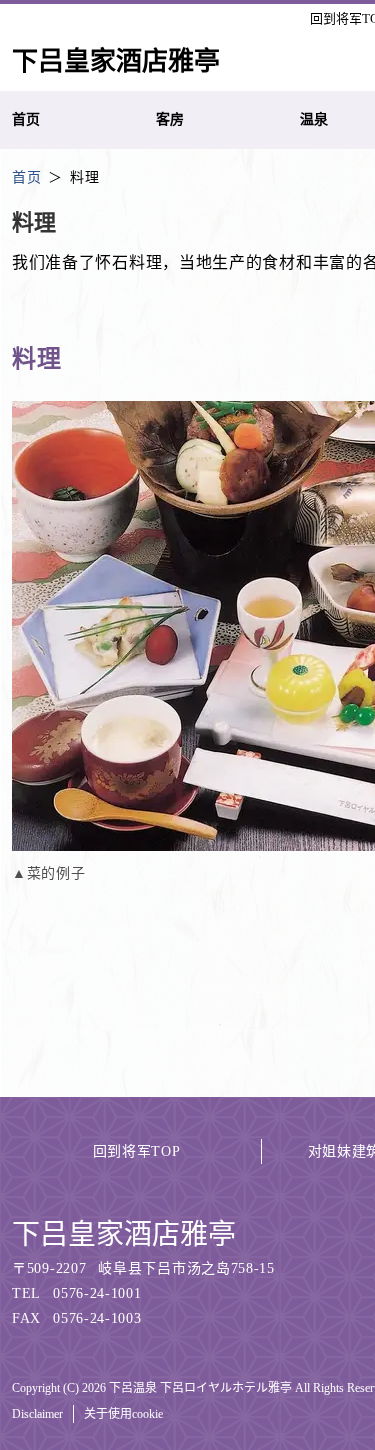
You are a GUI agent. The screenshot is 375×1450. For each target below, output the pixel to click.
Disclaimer (37, 1414)
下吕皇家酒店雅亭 (124, 1234)
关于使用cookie (123, 1414)
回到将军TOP (137, 1151)
